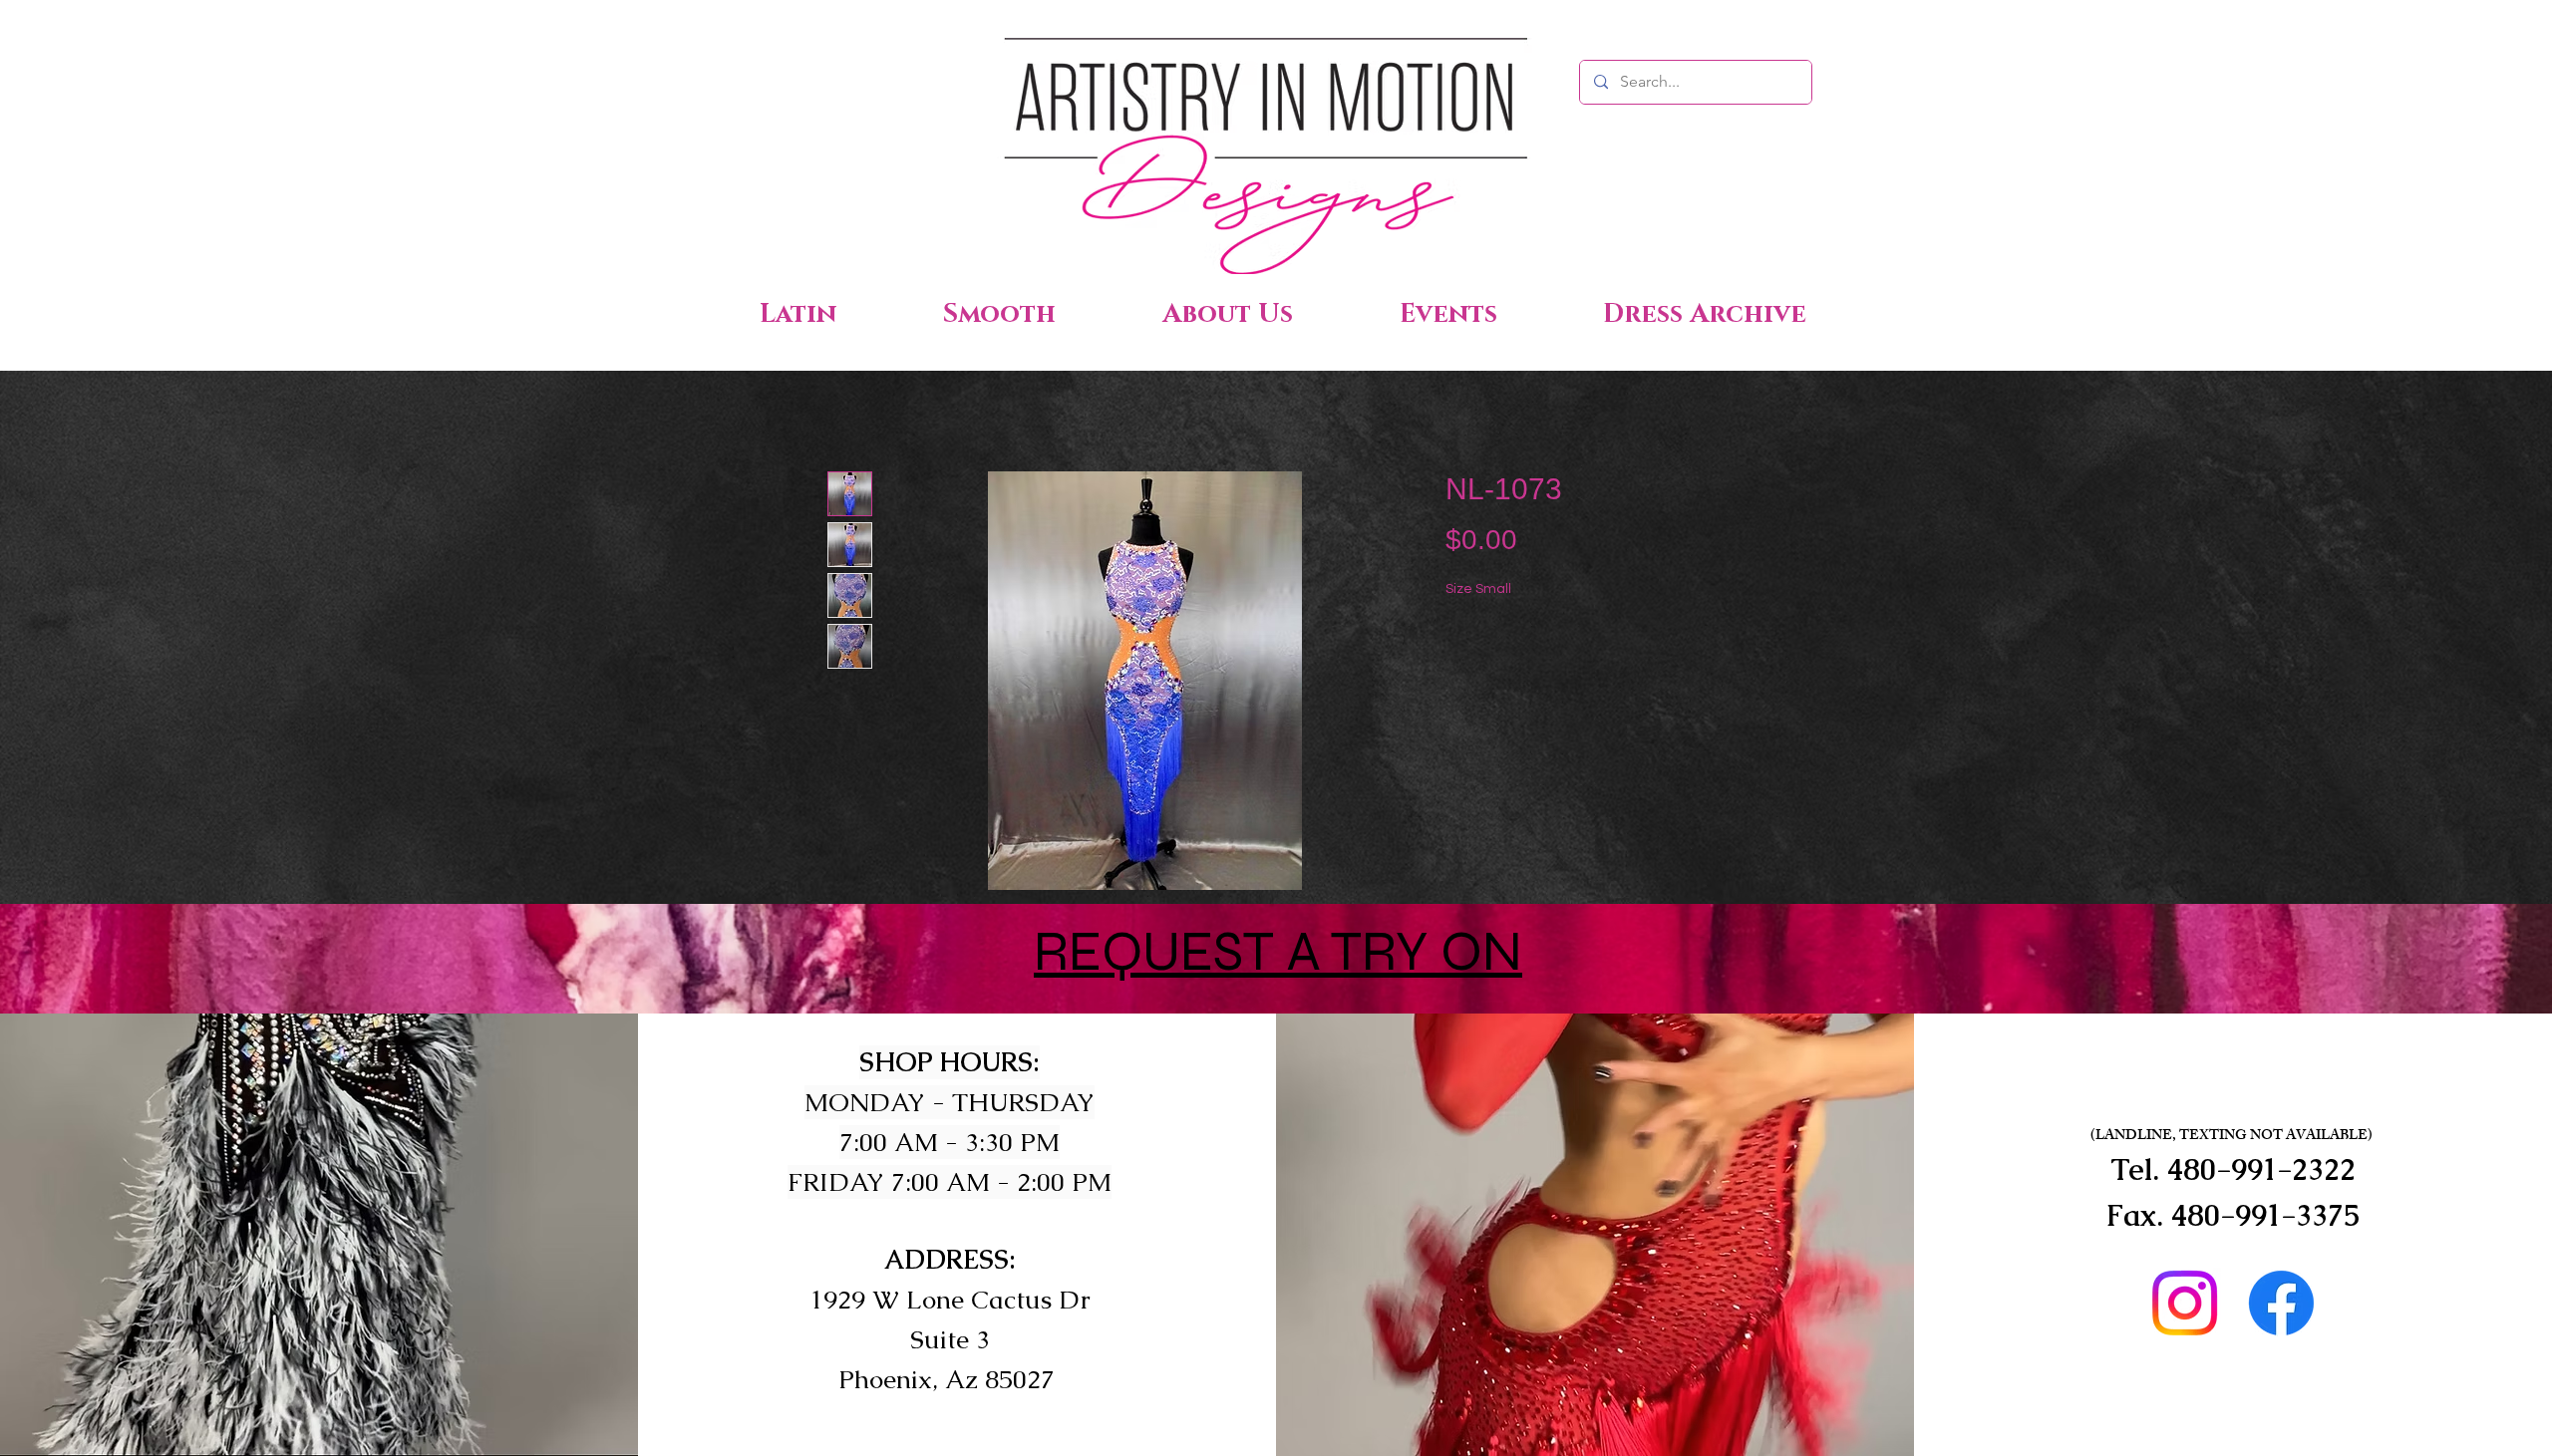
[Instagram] (2185, 1303)
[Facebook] (2281, 1303)
